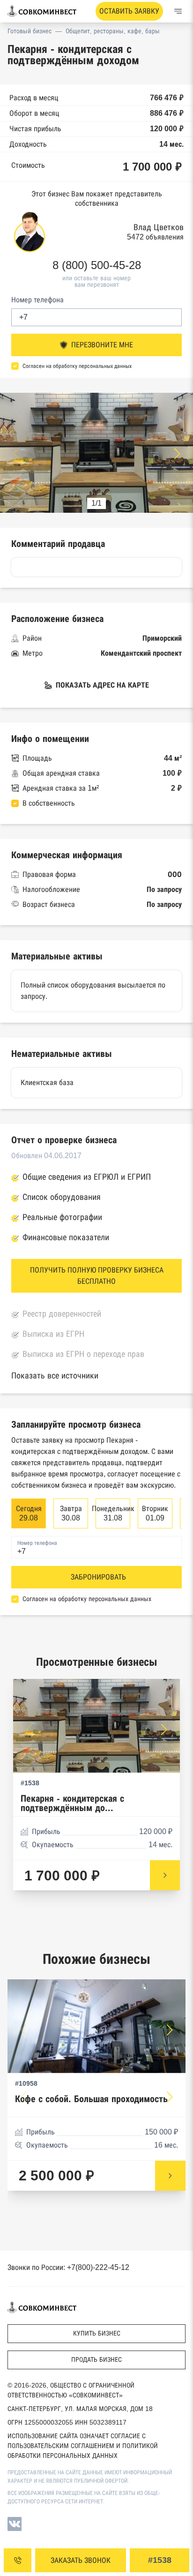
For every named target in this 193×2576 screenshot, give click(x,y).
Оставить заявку (129, 11)
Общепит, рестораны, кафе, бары (113, 31)
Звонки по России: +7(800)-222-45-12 (68, 2267)
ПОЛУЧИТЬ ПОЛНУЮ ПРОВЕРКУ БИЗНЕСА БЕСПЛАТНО (97, 1276)
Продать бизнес (96, 2359)
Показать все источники (55, 1376)
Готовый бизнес (30, 31)
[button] (177, 454)
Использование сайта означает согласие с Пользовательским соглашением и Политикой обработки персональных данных (83, 2446)
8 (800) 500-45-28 (97, 265)
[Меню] (178, 11)
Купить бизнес (97, 2333)
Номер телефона (37, 300)
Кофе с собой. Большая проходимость (91, 2099)
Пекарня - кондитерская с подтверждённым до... (72, 1803)
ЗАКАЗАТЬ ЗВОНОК (81, 2560)
